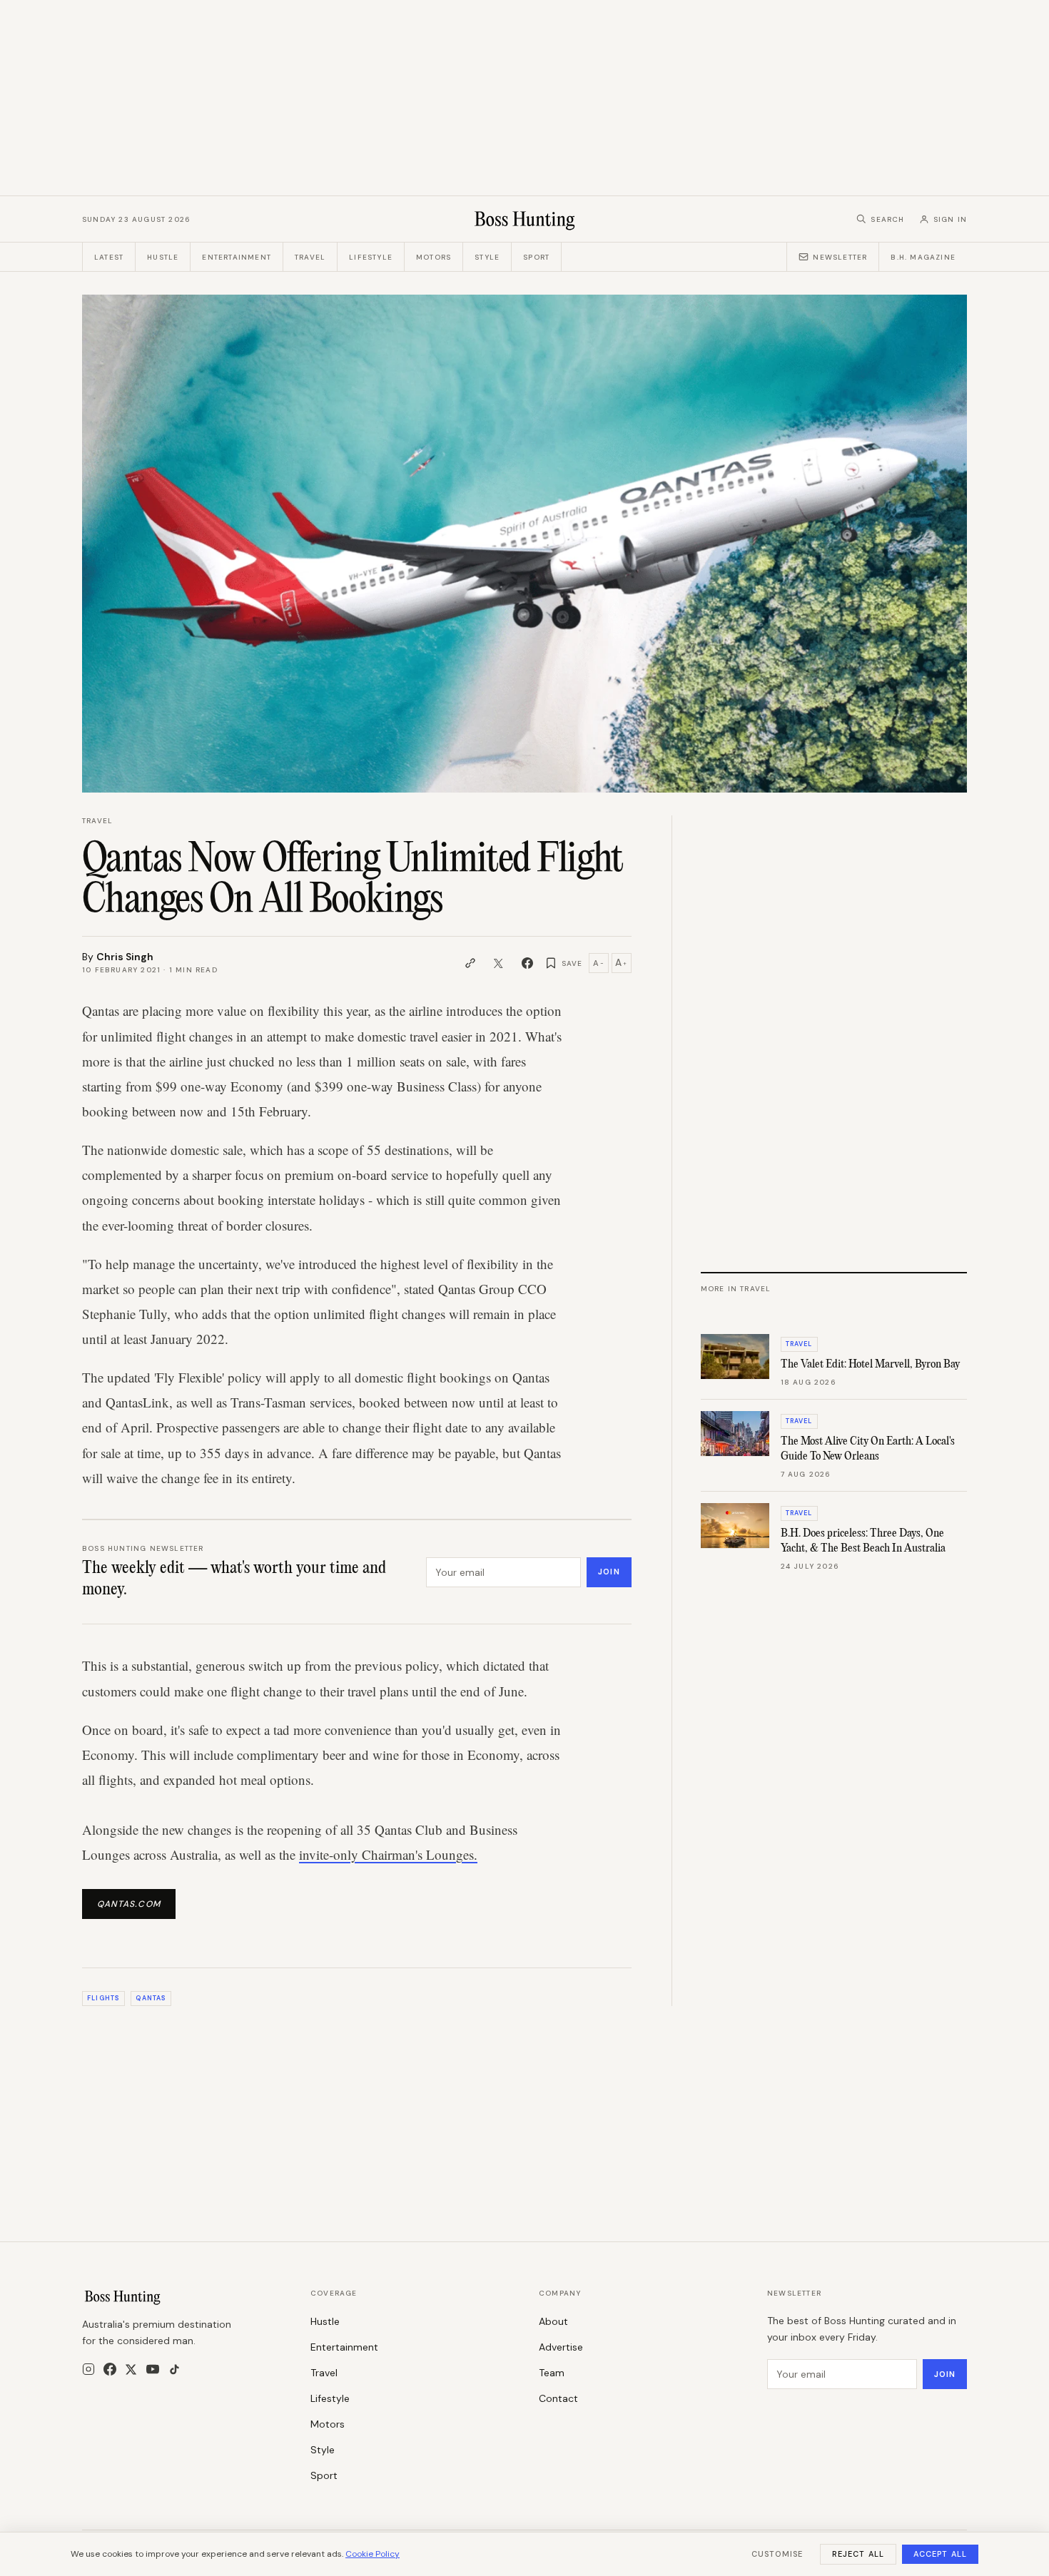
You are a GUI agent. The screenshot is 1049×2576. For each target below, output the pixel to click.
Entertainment (237, 257)
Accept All (940, 2554)
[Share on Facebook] (527, 963)
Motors (434, 257)
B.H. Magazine (923, 257)
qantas (151, 1998)
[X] (131, 2369)
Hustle (163, 257)
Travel (310, 257)
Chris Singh (125, 957)
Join (609, 1572)
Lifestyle (371, 257)
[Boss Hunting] (525, 219)
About (553, 2321)
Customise (777, 2554)
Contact (558, 2398)
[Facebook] (110, 2369)
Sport (536, 257)
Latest (109, 257)
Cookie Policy (373, 2554)
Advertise (561, 2347)
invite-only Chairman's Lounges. (388, 1854)
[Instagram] (88, 2369)
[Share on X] (499, 963)
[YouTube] (153, 2369)
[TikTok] (174, 2369)
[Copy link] (470, 963)
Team (552, 2373)
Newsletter (840, 257)
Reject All (858, 2554)
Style (487, 257)
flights (103, 1998)
